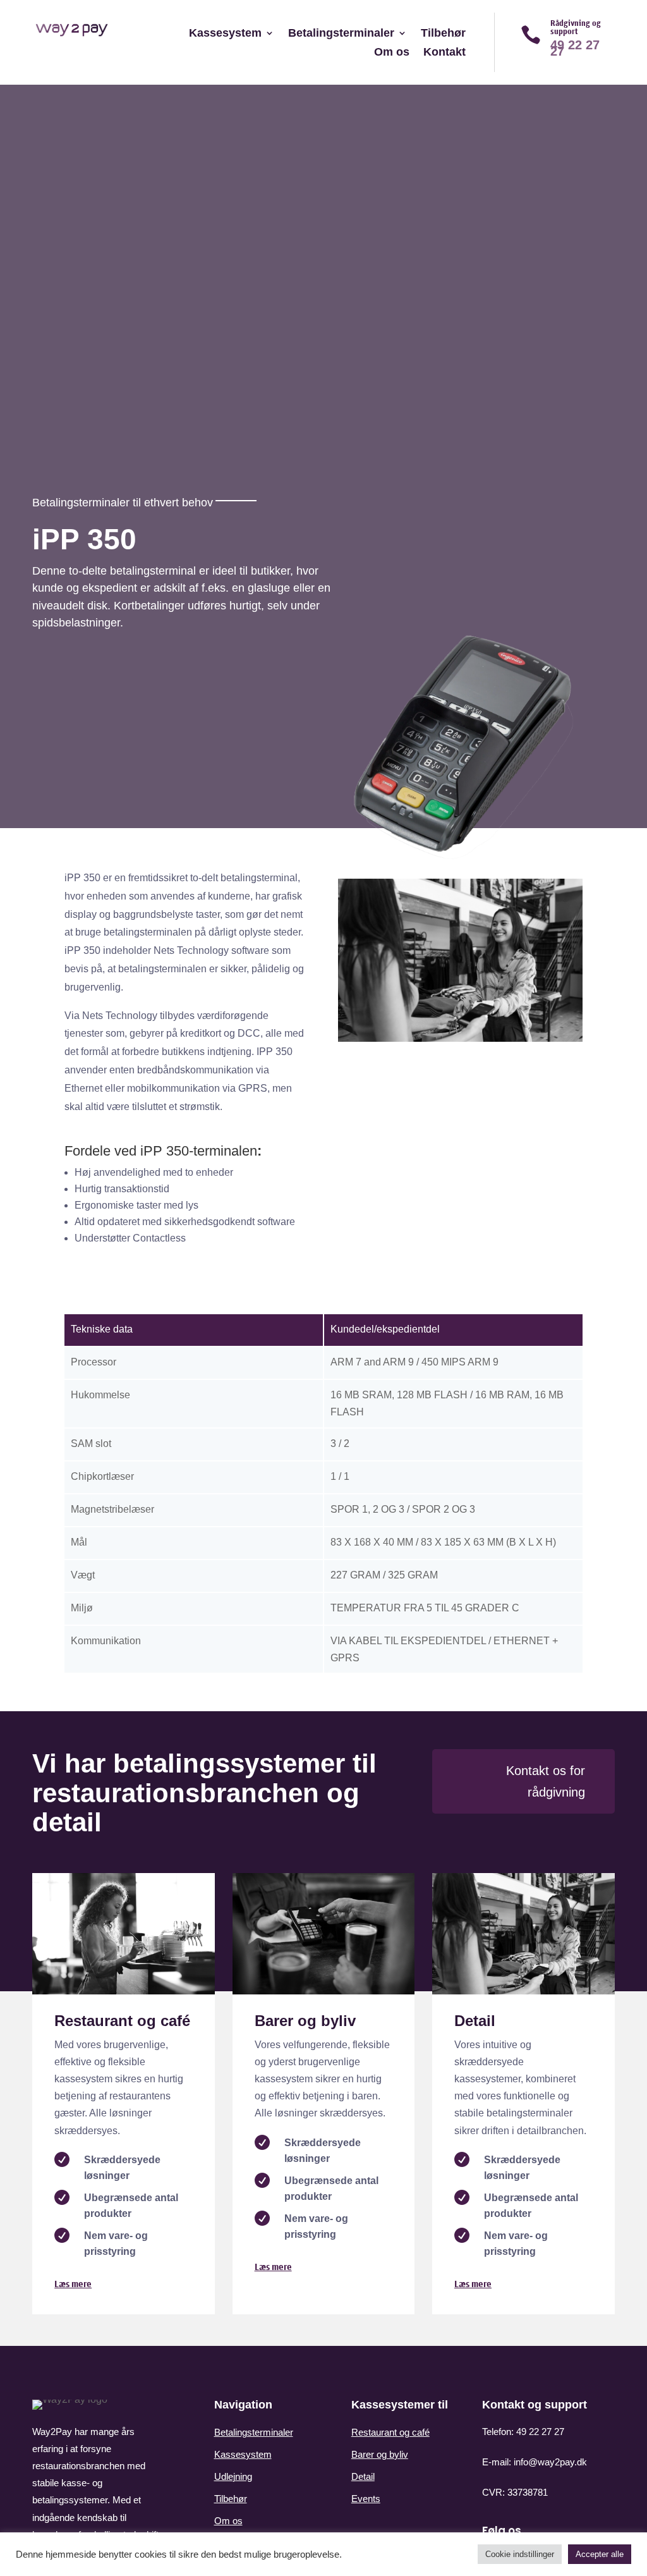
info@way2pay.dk (550, 2462)
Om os (392, 53)
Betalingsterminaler (341, 34)
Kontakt (444, 53)
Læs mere (73, 2284)
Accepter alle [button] (600, 2554)
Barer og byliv (380, 2454)
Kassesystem (225, 34)
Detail (363, 2476)
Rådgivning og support (576, 27)
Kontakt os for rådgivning (546, 1781)
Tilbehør (443, 34)
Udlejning (233, 2476)
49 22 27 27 (540, 2432)
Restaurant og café (390, 2432)
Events (366, 2499)
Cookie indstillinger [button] (520, 2554)
